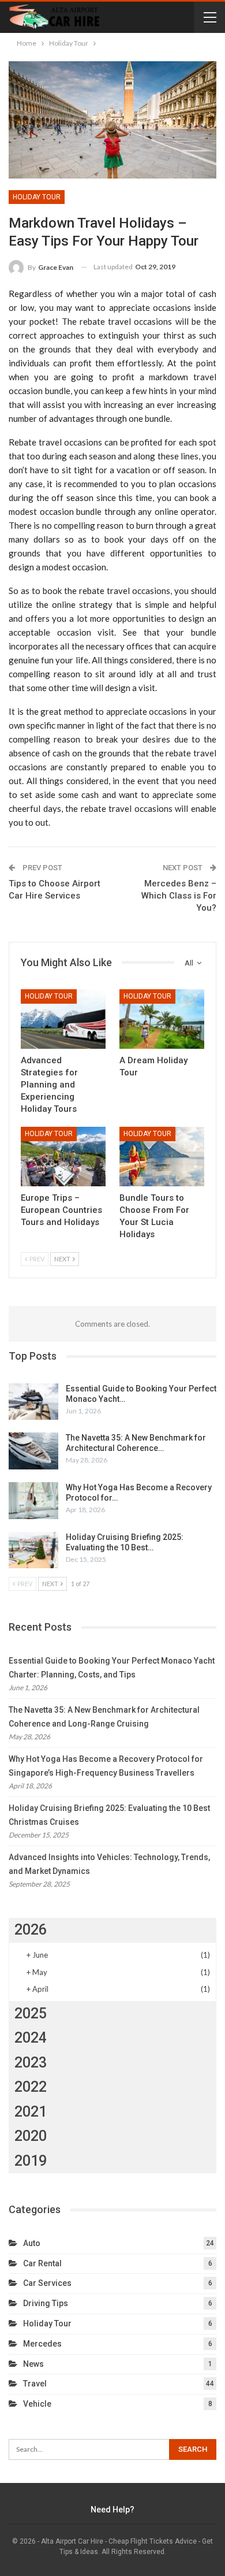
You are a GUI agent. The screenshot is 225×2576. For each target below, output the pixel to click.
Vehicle (37, 2404)
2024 (31, 2038)
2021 (31, 2112)
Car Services (47, 2283)
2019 (31, 2161)
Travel (35, 2384)
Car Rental (42, 2263)
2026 (31, 1930)
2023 (31, 2063)
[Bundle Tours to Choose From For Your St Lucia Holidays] (162, 1157)
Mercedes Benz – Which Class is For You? (179, 896)
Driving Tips (46, 2303)
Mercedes (42, 2344)
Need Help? (112, 2510)
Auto (32, 2243)
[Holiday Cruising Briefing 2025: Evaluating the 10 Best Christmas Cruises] (33, 1550)
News (33, 2364)
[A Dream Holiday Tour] (162, 1019)
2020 (31, 2136)
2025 (31, 2013)
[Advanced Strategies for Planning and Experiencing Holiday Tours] (63, 1019)
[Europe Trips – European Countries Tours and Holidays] (63, 1157)
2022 (31, 2087)
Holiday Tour (37, 197)
